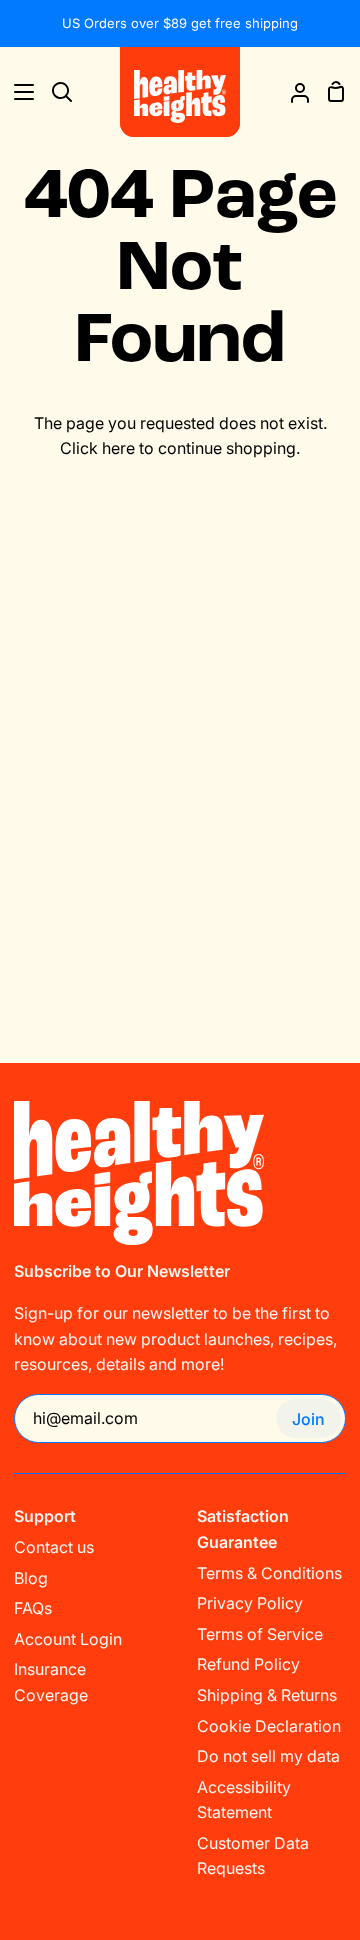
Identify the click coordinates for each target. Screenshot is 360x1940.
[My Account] (292, 92)
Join (308, 1419)
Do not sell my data (268, 1756)
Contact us (54, 1547)
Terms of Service (260, 1634)
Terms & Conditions (269, 1573)
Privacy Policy (250, 1603)
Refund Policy (248, 1664)
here (118, 448)
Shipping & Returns (267, 1695)
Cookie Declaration (269, 1726)
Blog (31, 1578)
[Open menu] (18, 92)
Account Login (68, 1639)
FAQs (33, 1608)
